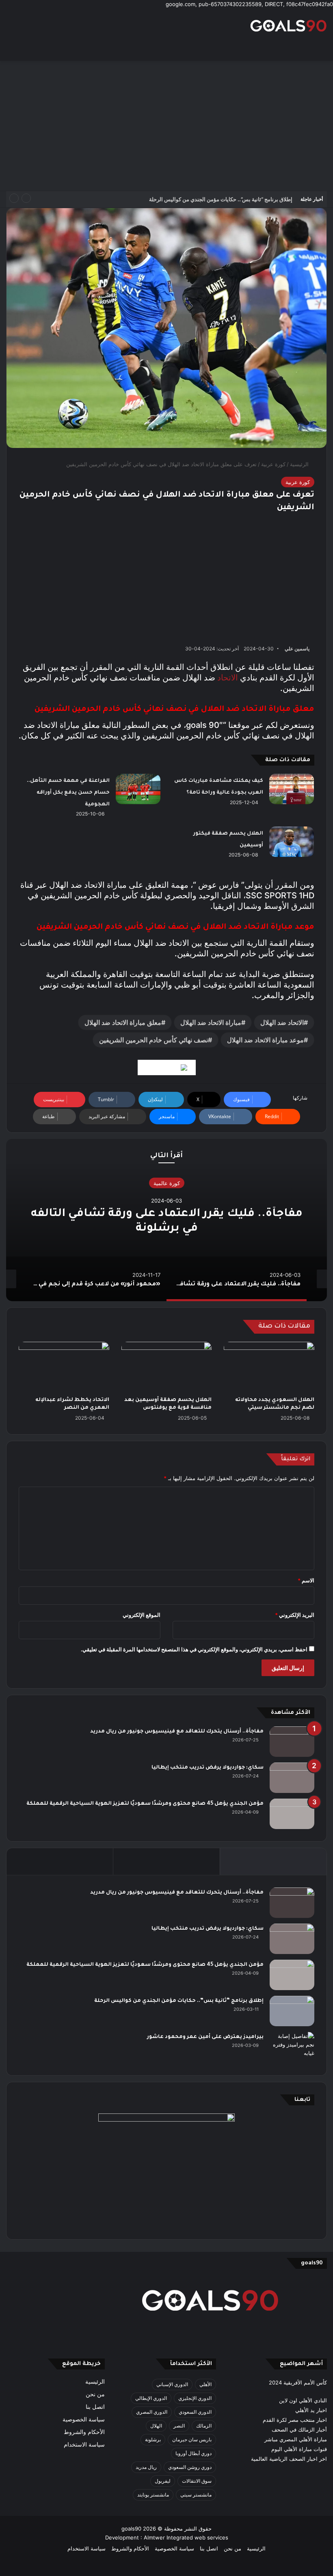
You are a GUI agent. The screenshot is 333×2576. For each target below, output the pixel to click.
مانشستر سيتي (196, 2495)
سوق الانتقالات (197, 2481)
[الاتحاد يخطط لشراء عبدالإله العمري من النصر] (64, 1367)
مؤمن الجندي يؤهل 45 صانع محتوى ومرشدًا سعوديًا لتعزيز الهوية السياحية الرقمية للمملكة (145, 1804)
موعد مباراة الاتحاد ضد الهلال (265, 1040)
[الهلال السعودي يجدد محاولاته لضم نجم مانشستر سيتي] (269, 1367)
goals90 (131, 2529)
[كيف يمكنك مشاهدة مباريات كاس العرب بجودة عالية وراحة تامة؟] (292, 789)
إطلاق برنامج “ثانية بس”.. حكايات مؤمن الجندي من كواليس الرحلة (221, 199)
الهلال (156, 2426)
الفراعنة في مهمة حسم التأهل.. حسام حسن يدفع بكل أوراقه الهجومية (68, 793)
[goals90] (288, 26)
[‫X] (205, 2337)
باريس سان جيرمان (192, 2439)
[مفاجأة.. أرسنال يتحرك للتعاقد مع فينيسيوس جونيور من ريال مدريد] (292, 1742)
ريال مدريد (146, 2467)
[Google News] (167, 1067)
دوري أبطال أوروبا (194, 2453)
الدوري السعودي (195, 2412)
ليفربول (163, 2481)
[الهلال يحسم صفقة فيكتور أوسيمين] (292, 842)
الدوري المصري (152, 2412)
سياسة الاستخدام (84, 2445)
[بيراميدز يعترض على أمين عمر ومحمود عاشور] (292, 2048)
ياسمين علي (297, 649)
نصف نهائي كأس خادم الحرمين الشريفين (154, 1040)
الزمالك (204, 2426)
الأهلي (205, 2384)
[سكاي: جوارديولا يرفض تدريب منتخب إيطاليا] (292, 1778)
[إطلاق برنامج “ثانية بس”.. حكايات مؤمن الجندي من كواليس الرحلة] (292, 2011)
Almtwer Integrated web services (186, 2537)
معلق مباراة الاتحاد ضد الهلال (123, 1022)
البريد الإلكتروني (295, 1615)
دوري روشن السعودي (190, 2467)
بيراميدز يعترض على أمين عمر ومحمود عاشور (205, 2037)
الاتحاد (228, 678)
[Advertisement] (166, 126)
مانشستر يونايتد (153, 2495)
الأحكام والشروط (84, 2432)
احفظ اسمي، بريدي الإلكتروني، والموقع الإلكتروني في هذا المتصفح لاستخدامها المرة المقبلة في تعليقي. (194, 1649)
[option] (166, 1220)
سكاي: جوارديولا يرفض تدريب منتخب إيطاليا (208, 1768)
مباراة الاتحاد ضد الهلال (211, 1022)
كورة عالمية (167, 1183)
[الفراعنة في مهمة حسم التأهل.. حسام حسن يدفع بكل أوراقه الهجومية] (138, 789)
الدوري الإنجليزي (195, 2398)
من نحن (95, 2394)
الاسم (306, 1580)
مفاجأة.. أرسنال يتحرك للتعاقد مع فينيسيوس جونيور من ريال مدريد (177, 1732)
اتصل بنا (95, 2407)
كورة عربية (273, 464)
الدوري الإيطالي (151, 2398)
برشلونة (153, 2439)
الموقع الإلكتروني (142, 1615)
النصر (179, 2426)
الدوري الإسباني (172, 2384)
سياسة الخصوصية (84, 2419)
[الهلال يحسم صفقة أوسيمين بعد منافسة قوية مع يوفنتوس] (167, 1367)
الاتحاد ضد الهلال (282, 1022)
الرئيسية (300, 464)
